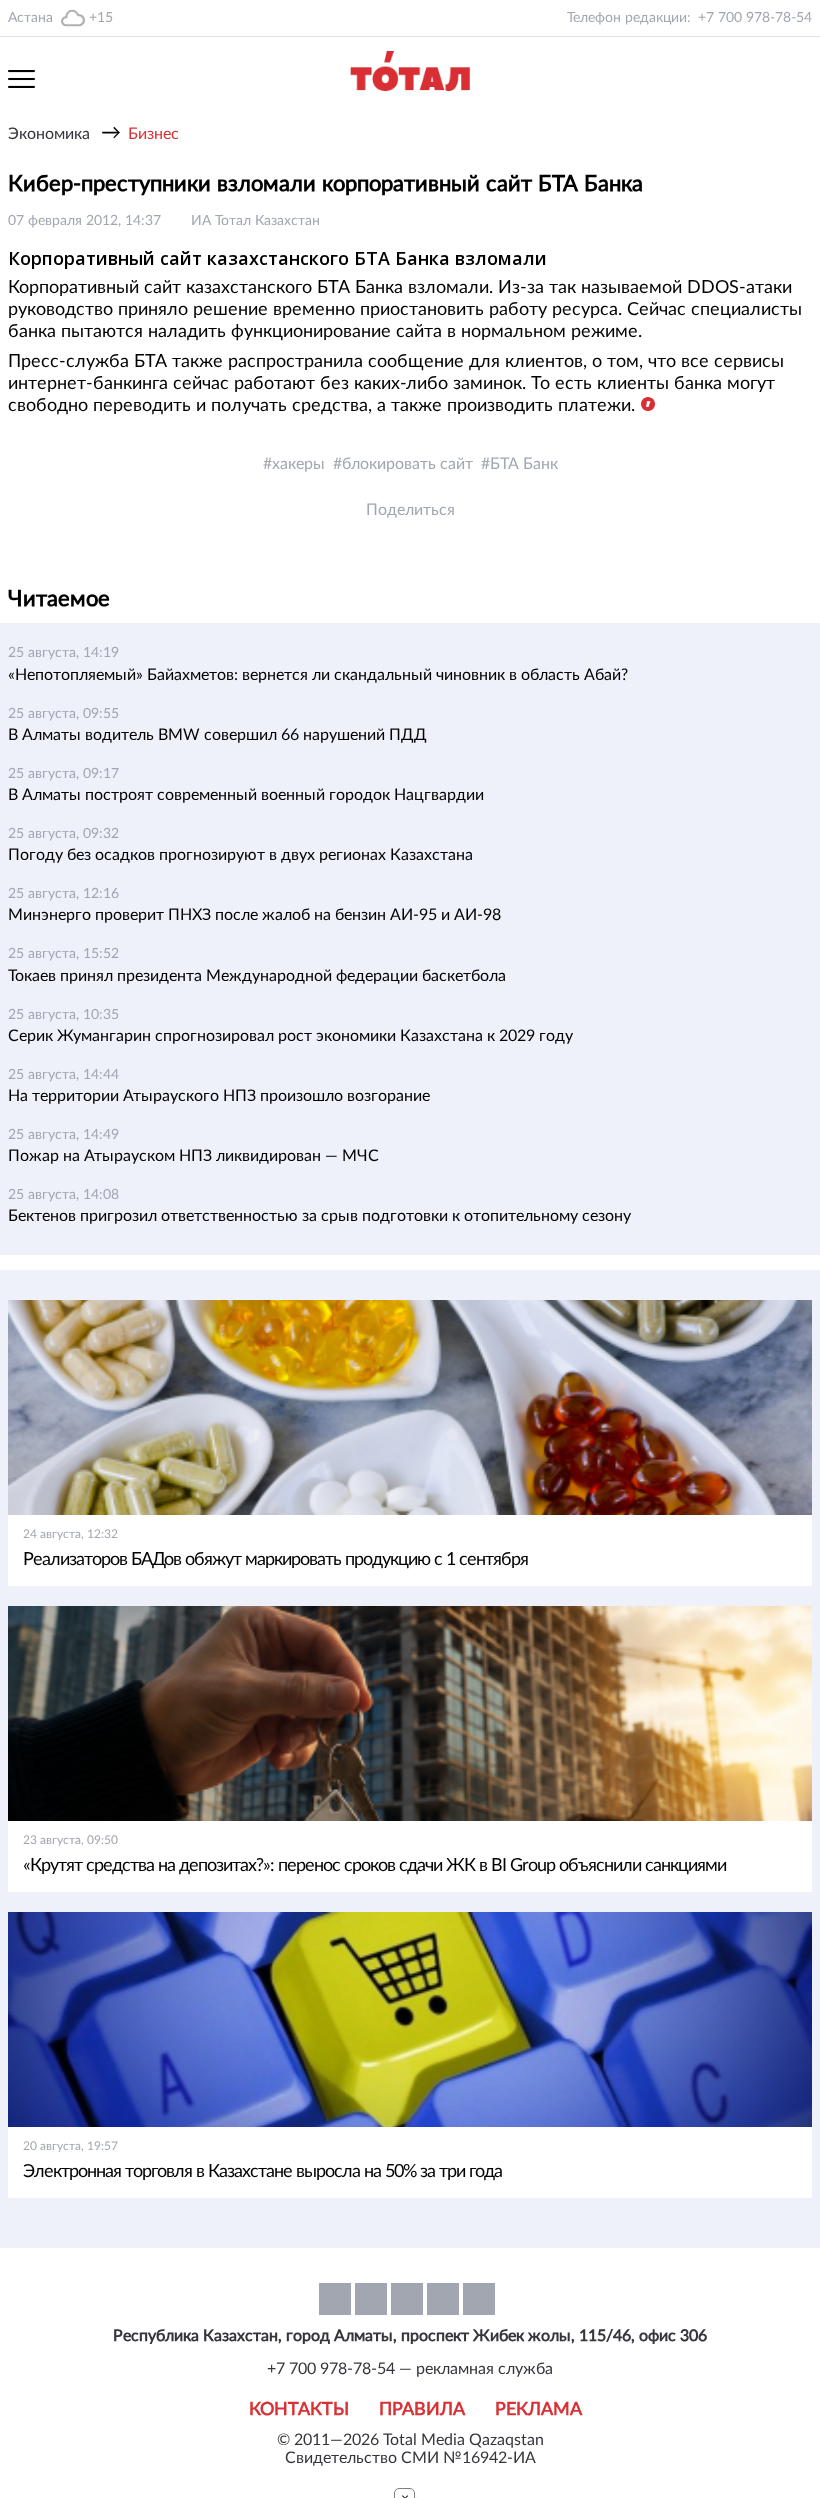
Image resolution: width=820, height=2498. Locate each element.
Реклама (538, 2410)
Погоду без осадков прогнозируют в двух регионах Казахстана (240, 855)
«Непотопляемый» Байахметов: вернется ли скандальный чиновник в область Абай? (318, 675)
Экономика (49, 134)
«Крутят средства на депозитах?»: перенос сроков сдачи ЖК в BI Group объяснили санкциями (374, 1866)
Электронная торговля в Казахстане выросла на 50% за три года (262, 2172)
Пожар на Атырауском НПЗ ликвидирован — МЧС (193, 1156)
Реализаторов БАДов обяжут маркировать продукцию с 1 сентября (275, 1560)
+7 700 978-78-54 (755, 18)
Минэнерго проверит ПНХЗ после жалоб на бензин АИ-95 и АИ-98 (254, 915)
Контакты (299, 2410)
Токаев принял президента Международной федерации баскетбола (257, 976)
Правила (422, 2410)
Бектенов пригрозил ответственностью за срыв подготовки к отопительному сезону (319, 1216)
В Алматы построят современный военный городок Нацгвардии (246, 795)
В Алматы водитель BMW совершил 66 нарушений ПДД (217, 735)
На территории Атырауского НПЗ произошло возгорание (219, 1096)
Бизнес (153, 134)
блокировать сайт (407, 464)
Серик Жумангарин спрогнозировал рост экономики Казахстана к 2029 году (290, 1036)
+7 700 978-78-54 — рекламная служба (410, 2369)
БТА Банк (524, 464)
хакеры (298, 464)
